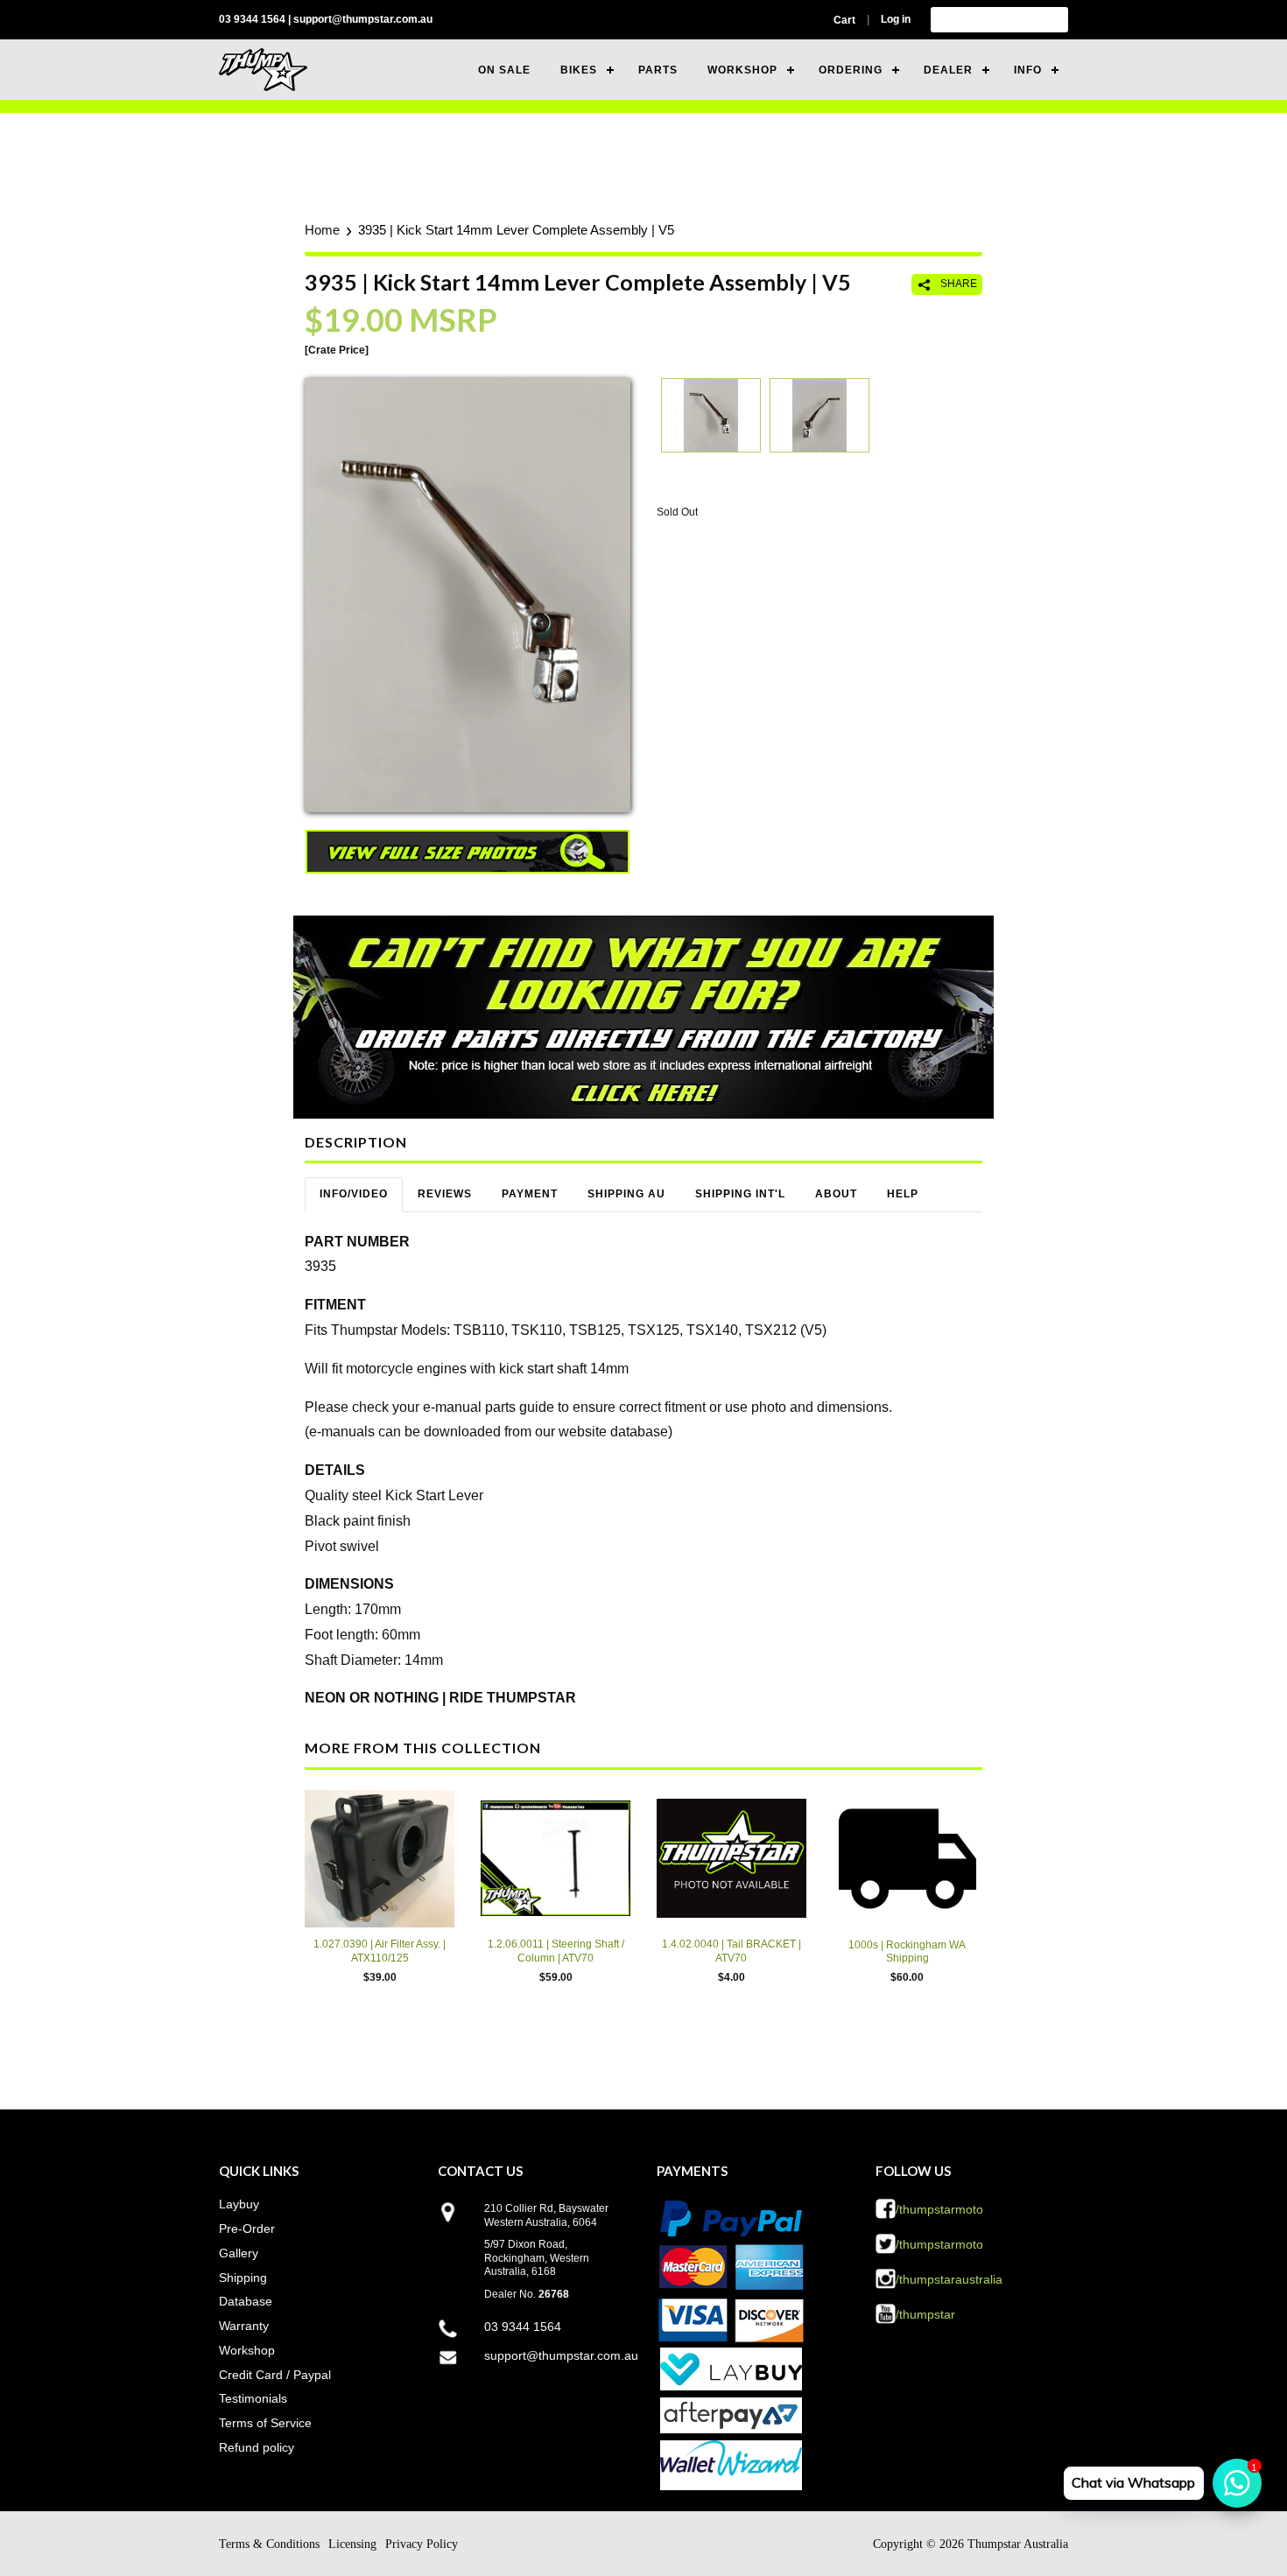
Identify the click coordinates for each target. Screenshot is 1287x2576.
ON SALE (504, 70)
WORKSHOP (742, 70)
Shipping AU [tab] (626, 1194)
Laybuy (239, 2204)
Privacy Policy (422, 2544)
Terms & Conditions (269, 2544)
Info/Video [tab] (354, 1194)
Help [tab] (903, 1194)
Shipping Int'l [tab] (740, 1194)
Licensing (352, 2544)
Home (322, 230)
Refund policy (257, 2447)
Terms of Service (265, 2423)
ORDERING (851, 70)
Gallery (239, 2253)
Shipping (243, 2278)
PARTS (658, 70)
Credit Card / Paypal (275, 2375)
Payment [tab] (530, 1194)
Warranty (244, 2326)
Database (246, 2301)
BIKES (579, 70)
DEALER (948, 70)
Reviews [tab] (445, 1194)
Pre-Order (247, 2229)
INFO (1028, 70)
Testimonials (253, 2398)
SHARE (957, 284)
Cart (844, 20)
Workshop (247, 2350)
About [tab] (836, 1194)
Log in (896, 19)
